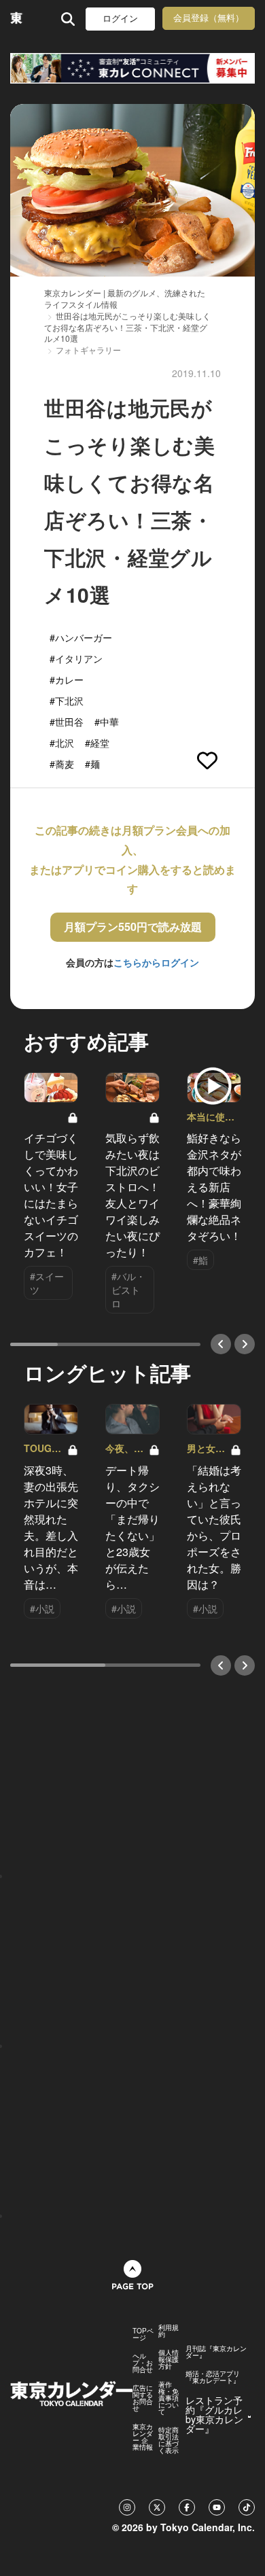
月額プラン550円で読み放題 (133, 927)
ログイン (120, 19)
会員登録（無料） (209, 18)
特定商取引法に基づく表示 (169, 2440)
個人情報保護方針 (169, 2359)
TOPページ (143, 2334)
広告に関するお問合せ (143, 2398)
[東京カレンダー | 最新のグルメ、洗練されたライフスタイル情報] (17, 19)
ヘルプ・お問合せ (143, 2363)
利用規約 (169, 2331)
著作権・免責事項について (169, 2398)
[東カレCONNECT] (132, 68)
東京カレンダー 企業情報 (143, 2437)
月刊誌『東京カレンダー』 (216, 2352)
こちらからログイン (156, 962)
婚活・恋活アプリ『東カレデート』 (213, 2377)
